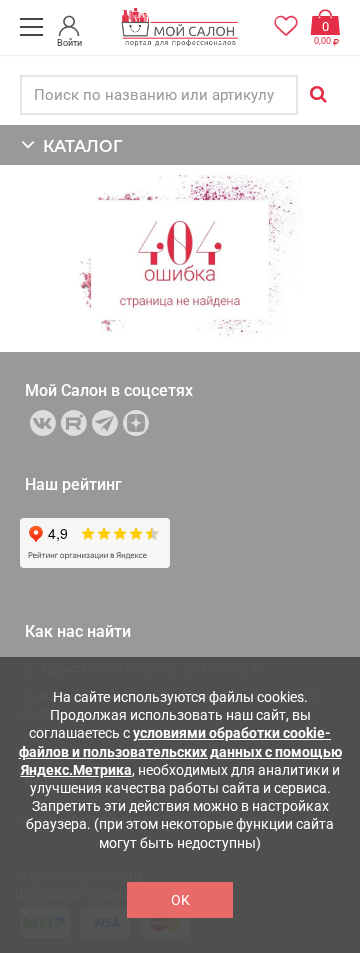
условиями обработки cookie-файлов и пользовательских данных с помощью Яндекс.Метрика (180, 751)
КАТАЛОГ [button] (78, 146)
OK (180, 900)
